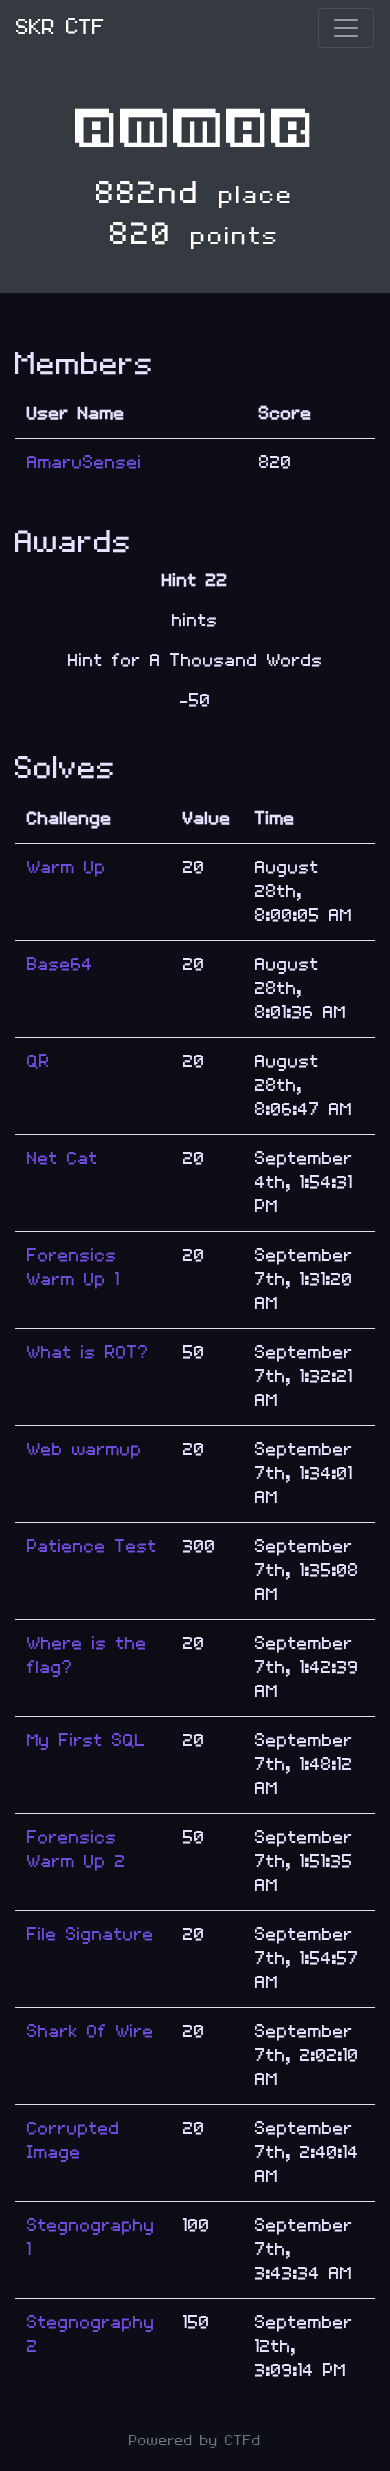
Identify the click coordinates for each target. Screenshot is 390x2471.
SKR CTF (60, 27)
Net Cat (62, 1158)
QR (38, 1061)
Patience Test (92, 1546)
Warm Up (66, 867)
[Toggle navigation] (346, 28)
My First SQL (86, 1740)
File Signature (90, 1934)
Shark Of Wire (90, 2031)
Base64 (60, 964)
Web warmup (84, 1449)
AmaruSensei (84, 462)
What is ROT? (88, 1352)
